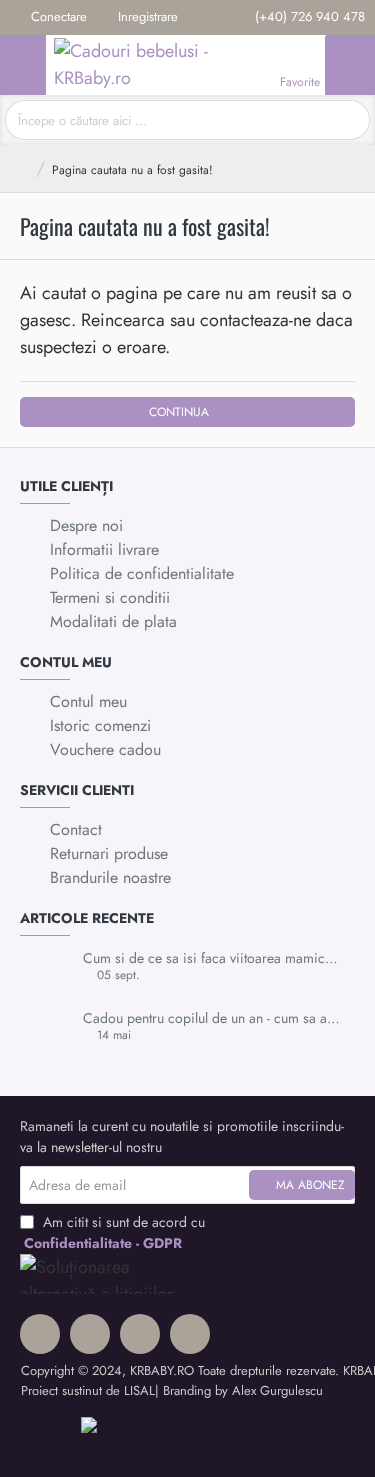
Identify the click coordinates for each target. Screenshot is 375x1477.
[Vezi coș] (350, 65)
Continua (179, 412)
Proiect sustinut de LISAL (88, 1390)
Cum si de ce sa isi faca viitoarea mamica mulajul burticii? (212, 958)
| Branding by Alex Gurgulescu (239, 1390)
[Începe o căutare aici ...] (347, 120)
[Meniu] (23, 65)
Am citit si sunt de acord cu (114, 1232)
